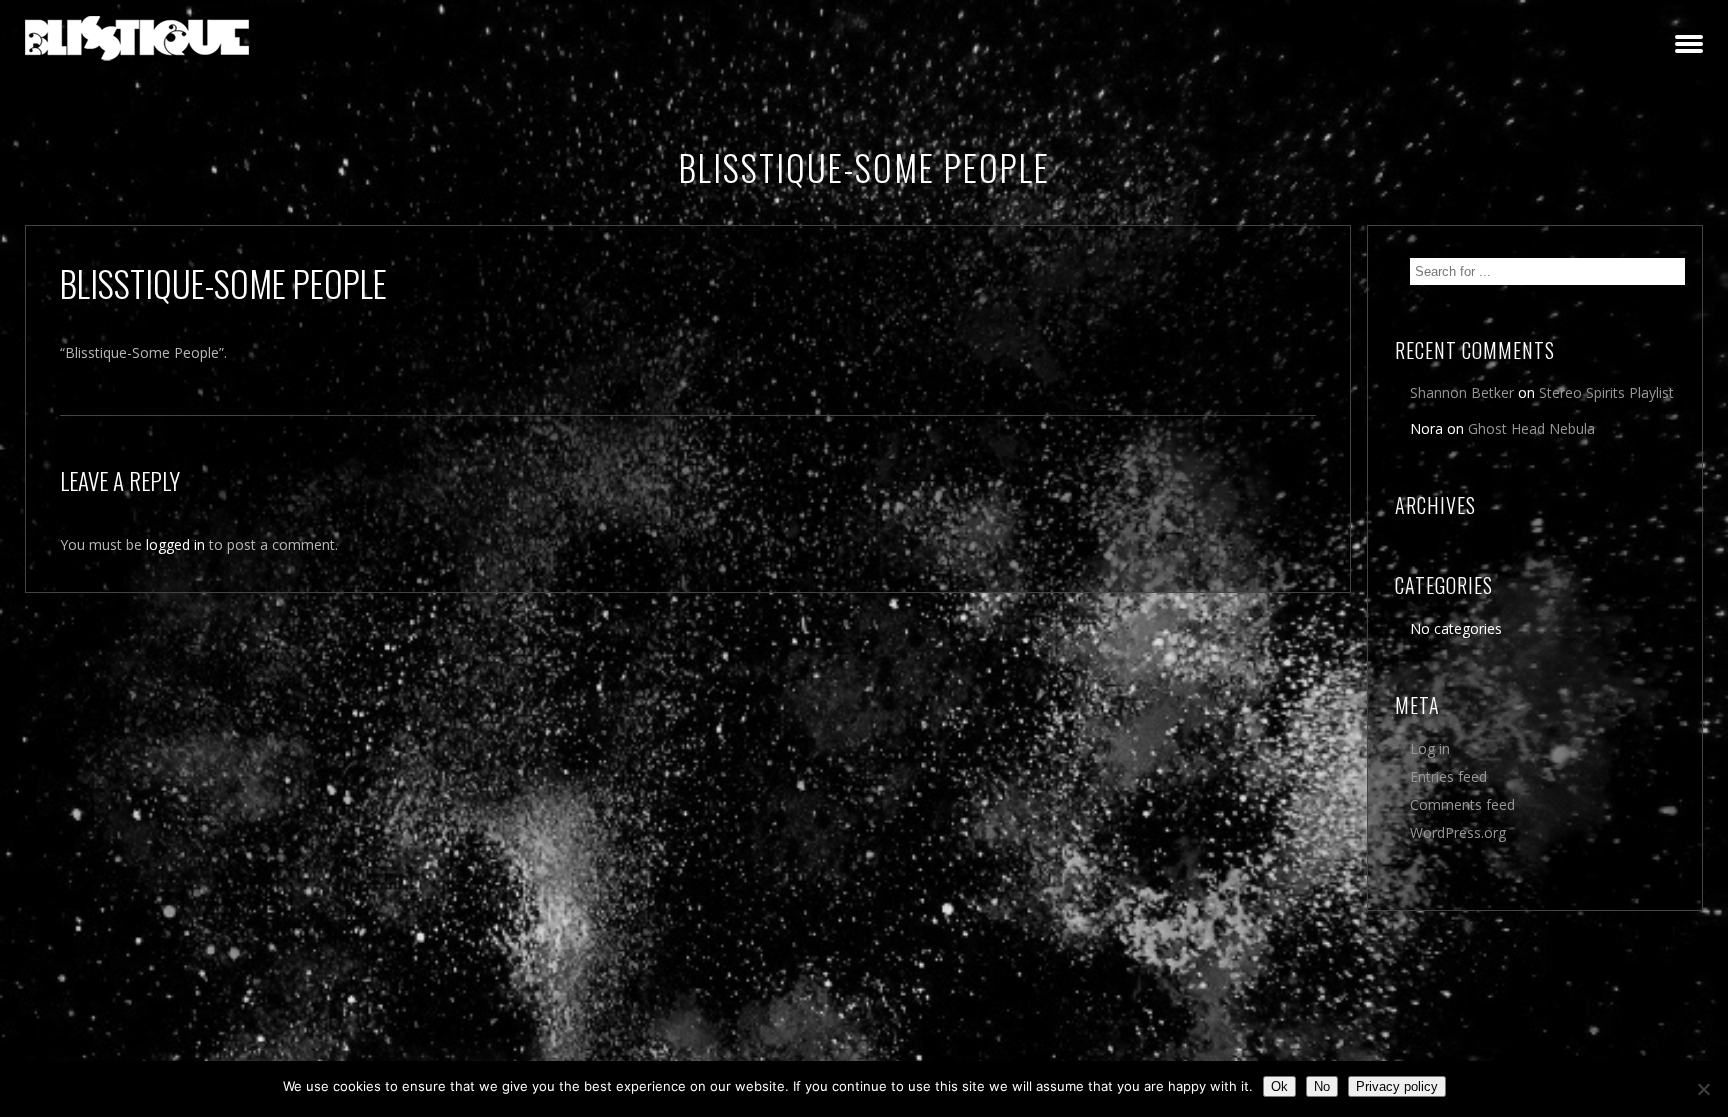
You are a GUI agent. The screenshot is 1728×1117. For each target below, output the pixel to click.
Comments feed (1462, 804)
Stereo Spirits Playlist (1606, 392)
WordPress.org (1458, 832)
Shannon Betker (1462, 392)
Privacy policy (1397, 1086)
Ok (1279, 1086)
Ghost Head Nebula (1531, 428)
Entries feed (1448, 776)
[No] (1703, 1089)
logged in (175, 544)
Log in (1430, 748)
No (1322, 1086)
